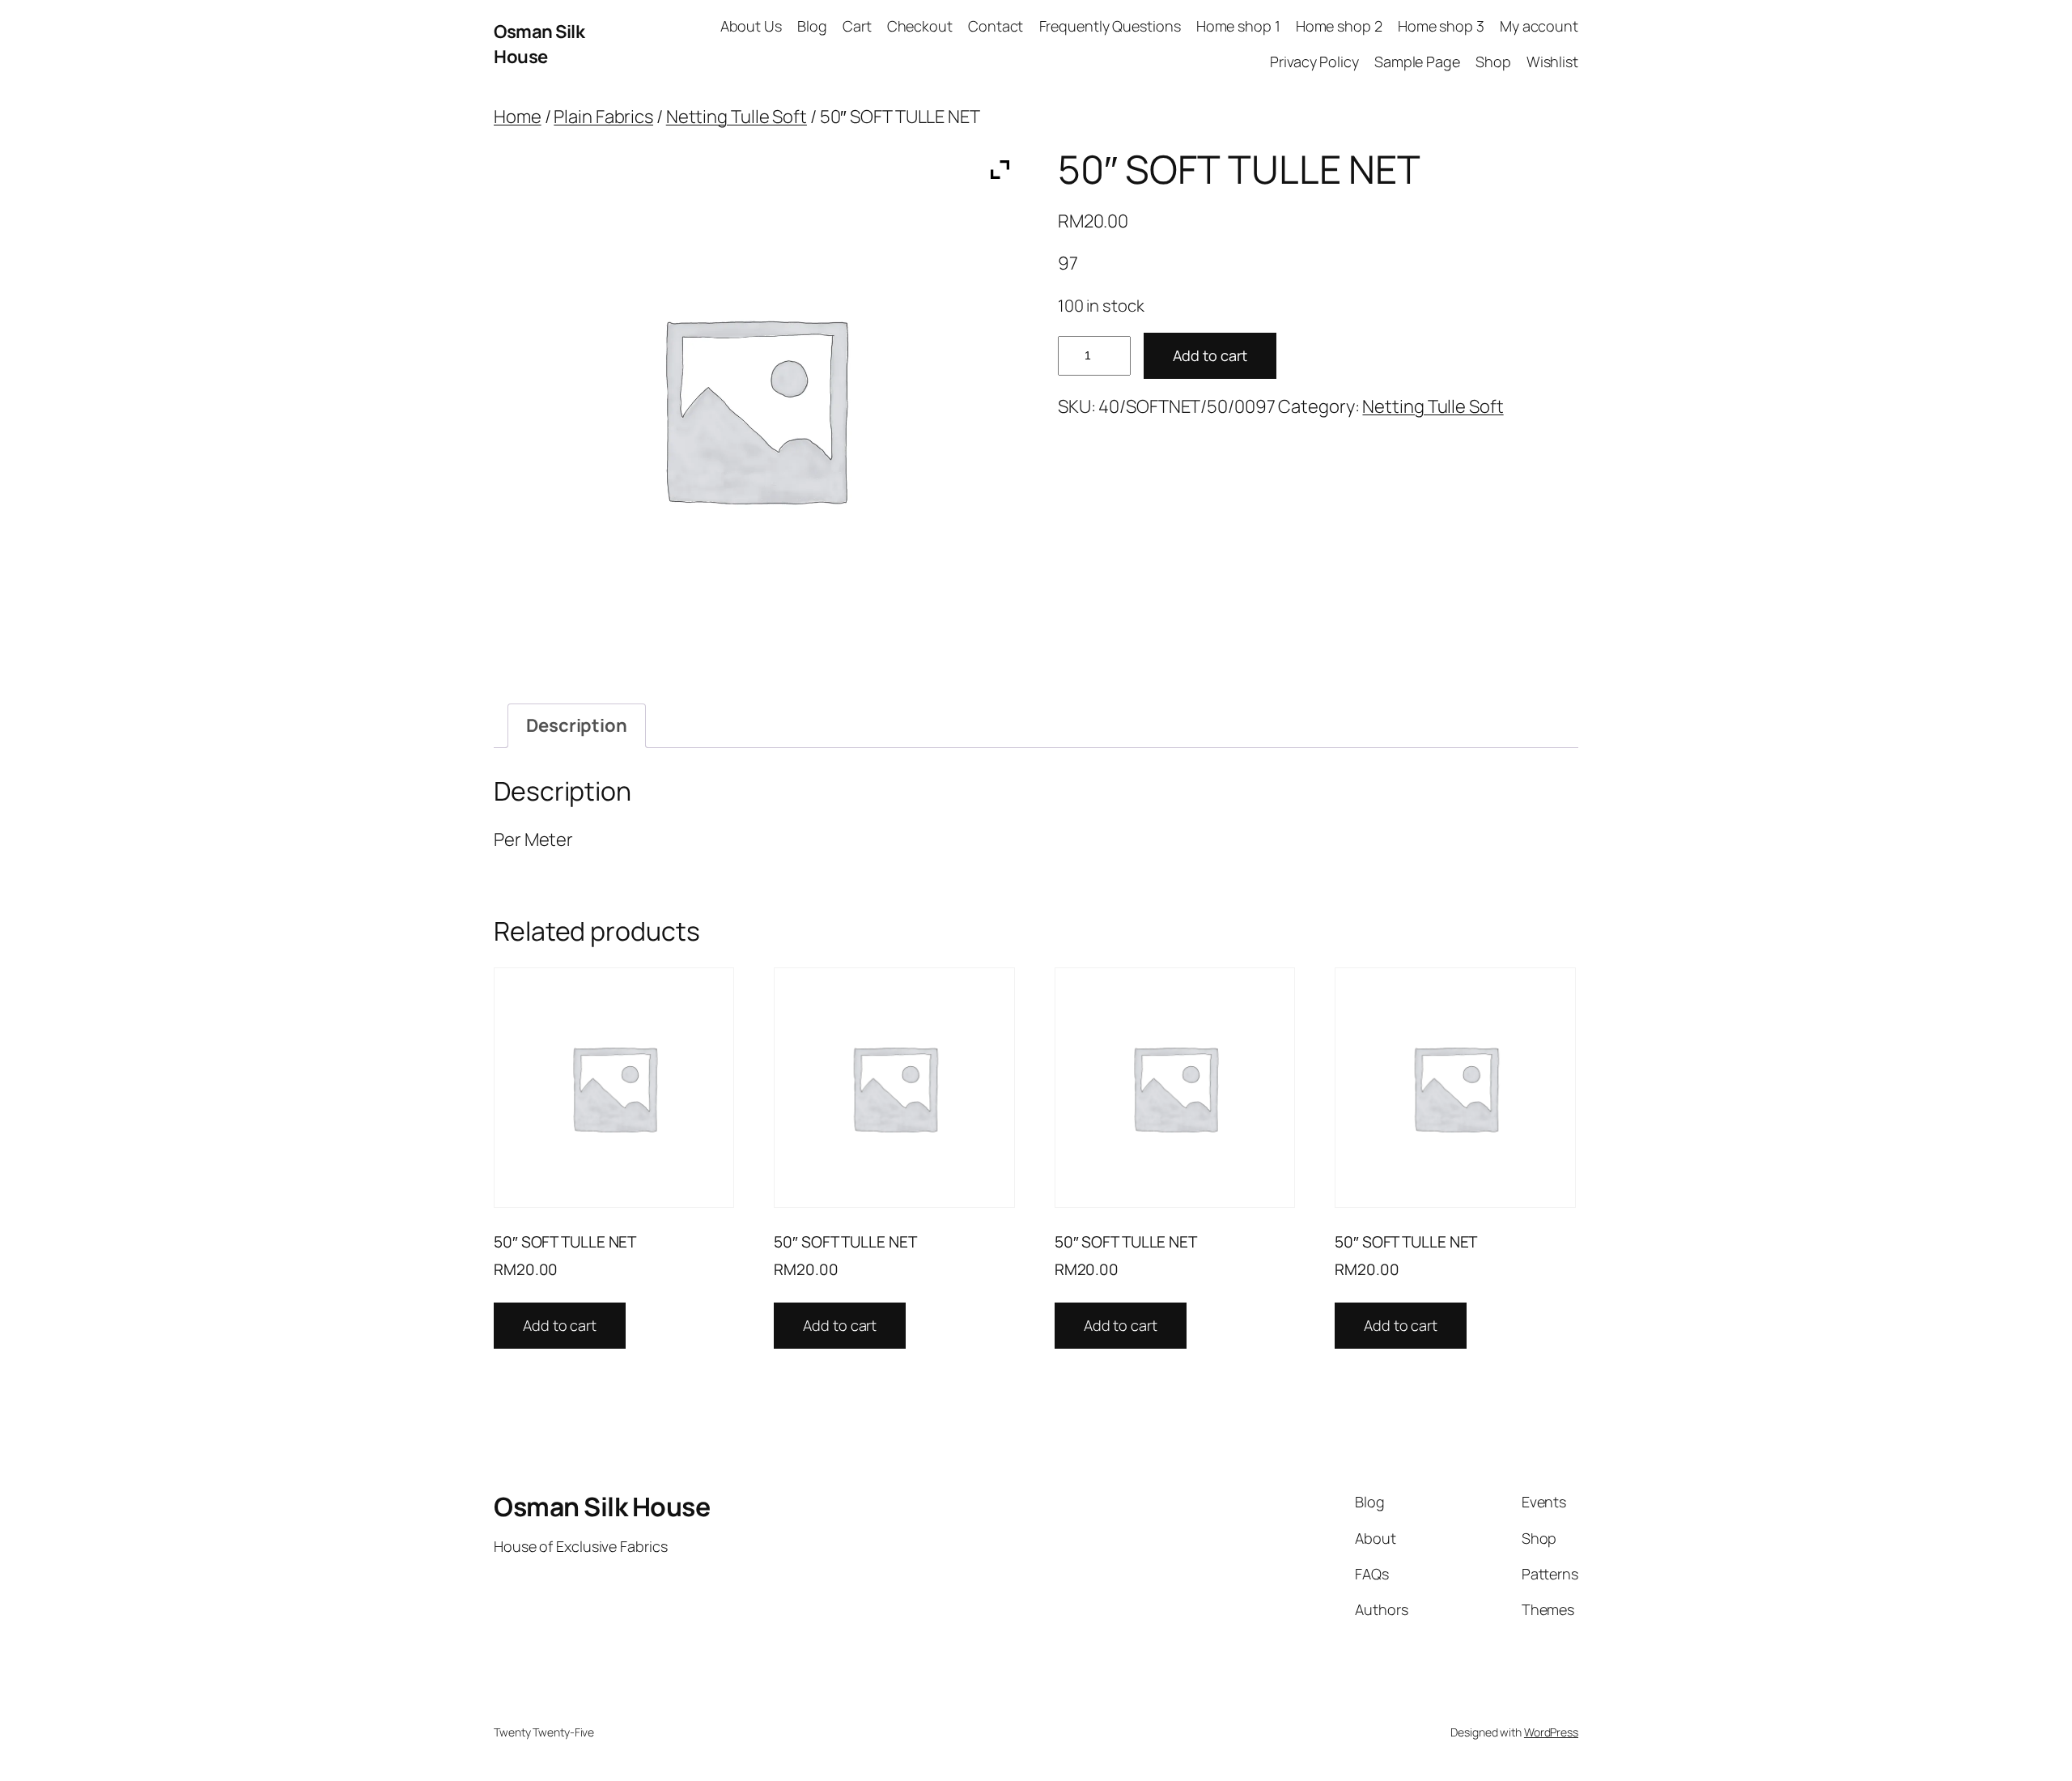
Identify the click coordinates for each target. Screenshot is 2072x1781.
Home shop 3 (1441, 26)
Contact (996, 26)
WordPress (1551, 1732)
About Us (751, 26)
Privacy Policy (1314, 62)
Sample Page (1417, 62)
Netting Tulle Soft (737, 117)
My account (1539, 26)
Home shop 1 (1238, 26)
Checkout (920, 26)
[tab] (577, 726)
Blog (812, 26)
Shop (1493, 62)
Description (577, 725)
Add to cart (1210, 355)
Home (518, 117)
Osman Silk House (539, 44)
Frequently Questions (1110, 26)
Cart (857, 26)
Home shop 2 (1339, 26)
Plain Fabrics (603, 117)
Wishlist (1552, 62)
